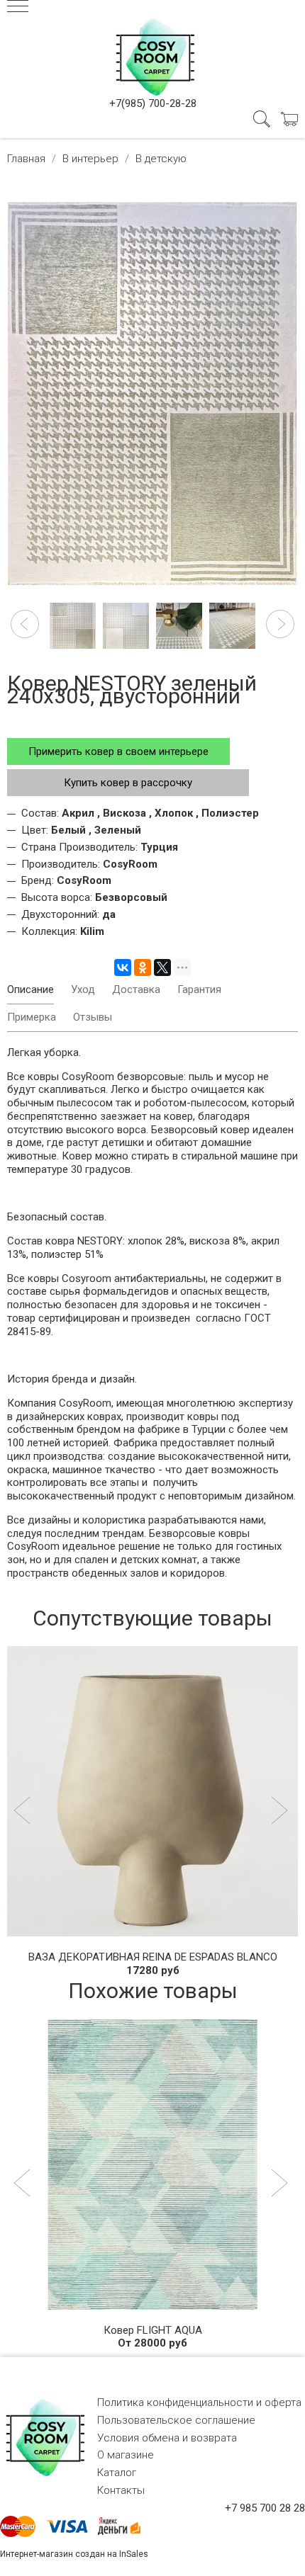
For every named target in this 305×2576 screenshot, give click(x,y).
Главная (26, 159)
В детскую (161, 159)
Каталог (117, 2473)
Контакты (121, 2490)
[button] (25, 624)
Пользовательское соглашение (176, 2420)
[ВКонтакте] (123, 968)
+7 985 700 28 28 (265, 2508)
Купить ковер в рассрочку (128, 783)
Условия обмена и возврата (167, 2438)
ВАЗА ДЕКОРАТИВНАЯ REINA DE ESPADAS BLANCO (153, 1957)
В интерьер (90, 159)
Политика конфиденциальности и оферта (199, 2402)
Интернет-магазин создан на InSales (74, 2554)
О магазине (126, 2455)
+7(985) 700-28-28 (153, 103)
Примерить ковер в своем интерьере (118, 751)
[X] (162, 968)
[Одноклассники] (143, 968)
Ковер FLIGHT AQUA (153, 2330)
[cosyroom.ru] (152, 55)
